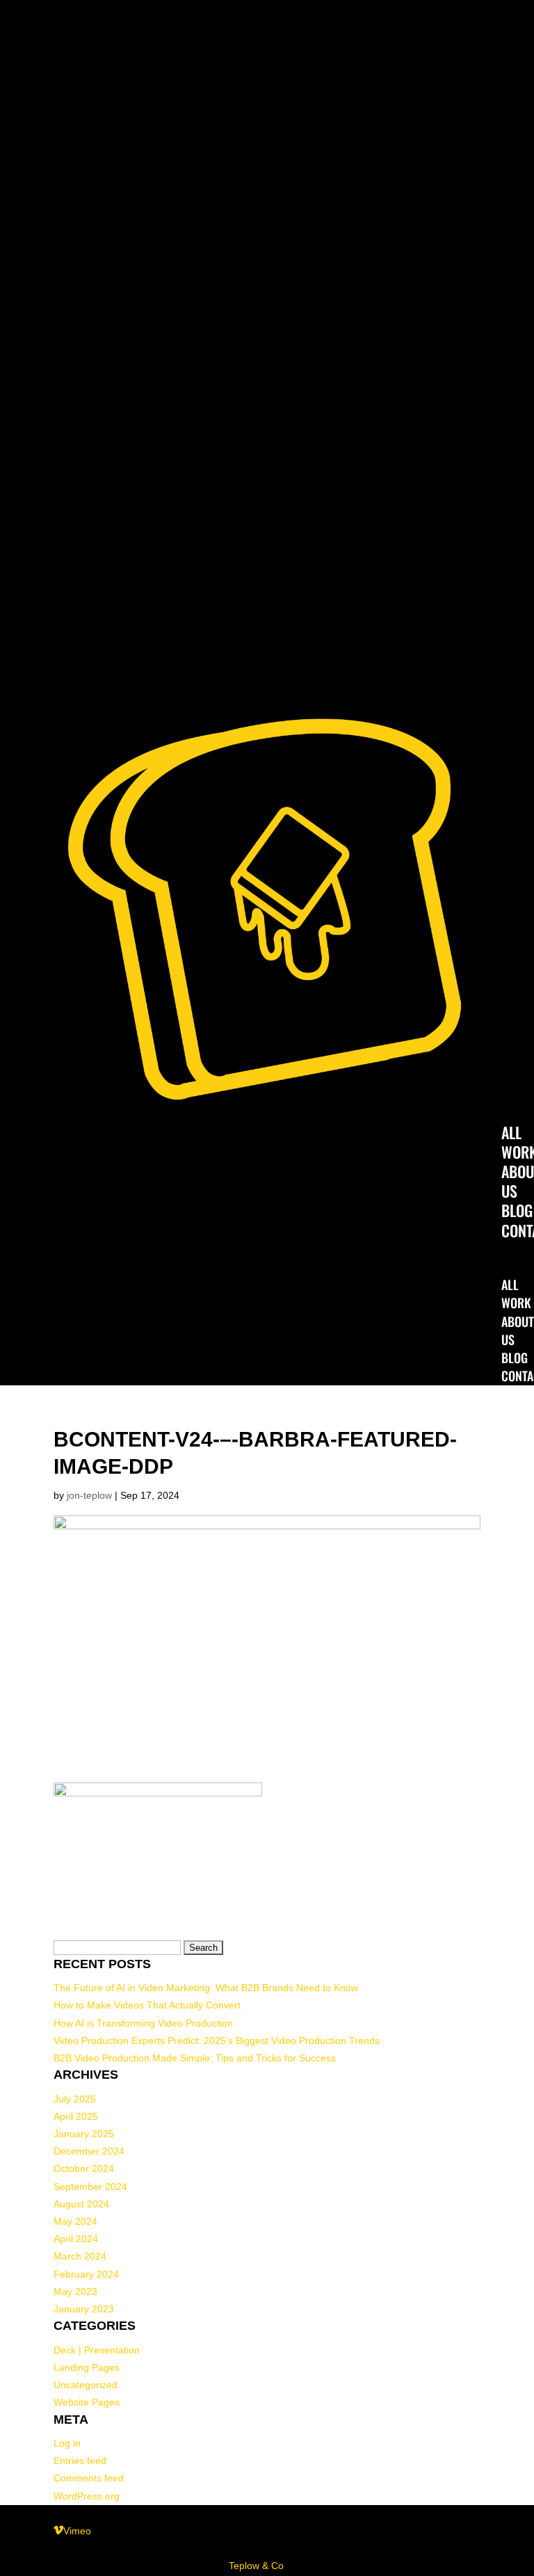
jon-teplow (89, 1495)
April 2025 (76, 2116)
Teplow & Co (256, 2566)
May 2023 (75, 2292)
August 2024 (81, 2204)
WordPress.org (87, 2496)
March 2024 (80, 2256)
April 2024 (76, 2239)
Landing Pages (87, 2367)
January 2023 (84, 2309)
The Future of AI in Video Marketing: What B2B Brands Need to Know (206, 1988)
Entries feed (80, 2461)
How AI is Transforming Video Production (143, 2023)
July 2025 (75, 2099)
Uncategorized (86, 2385)
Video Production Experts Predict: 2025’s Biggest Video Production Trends (217, 2040)
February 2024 (86, 2274)
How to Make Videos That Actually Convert (147, 2005)
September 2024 (90, 2187)
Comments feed (89, 2478)
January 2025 (84, 2134)
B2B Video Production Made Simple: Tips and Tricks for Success (195, 2058)
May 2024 (75, 2221)
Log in (67, 2443)
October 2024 (84, 2168)
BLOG (517, 1210)
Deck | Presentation (97, 2350)
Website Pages (87, 2402)
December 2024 (89, 2151)
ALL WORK (516, 1294)
